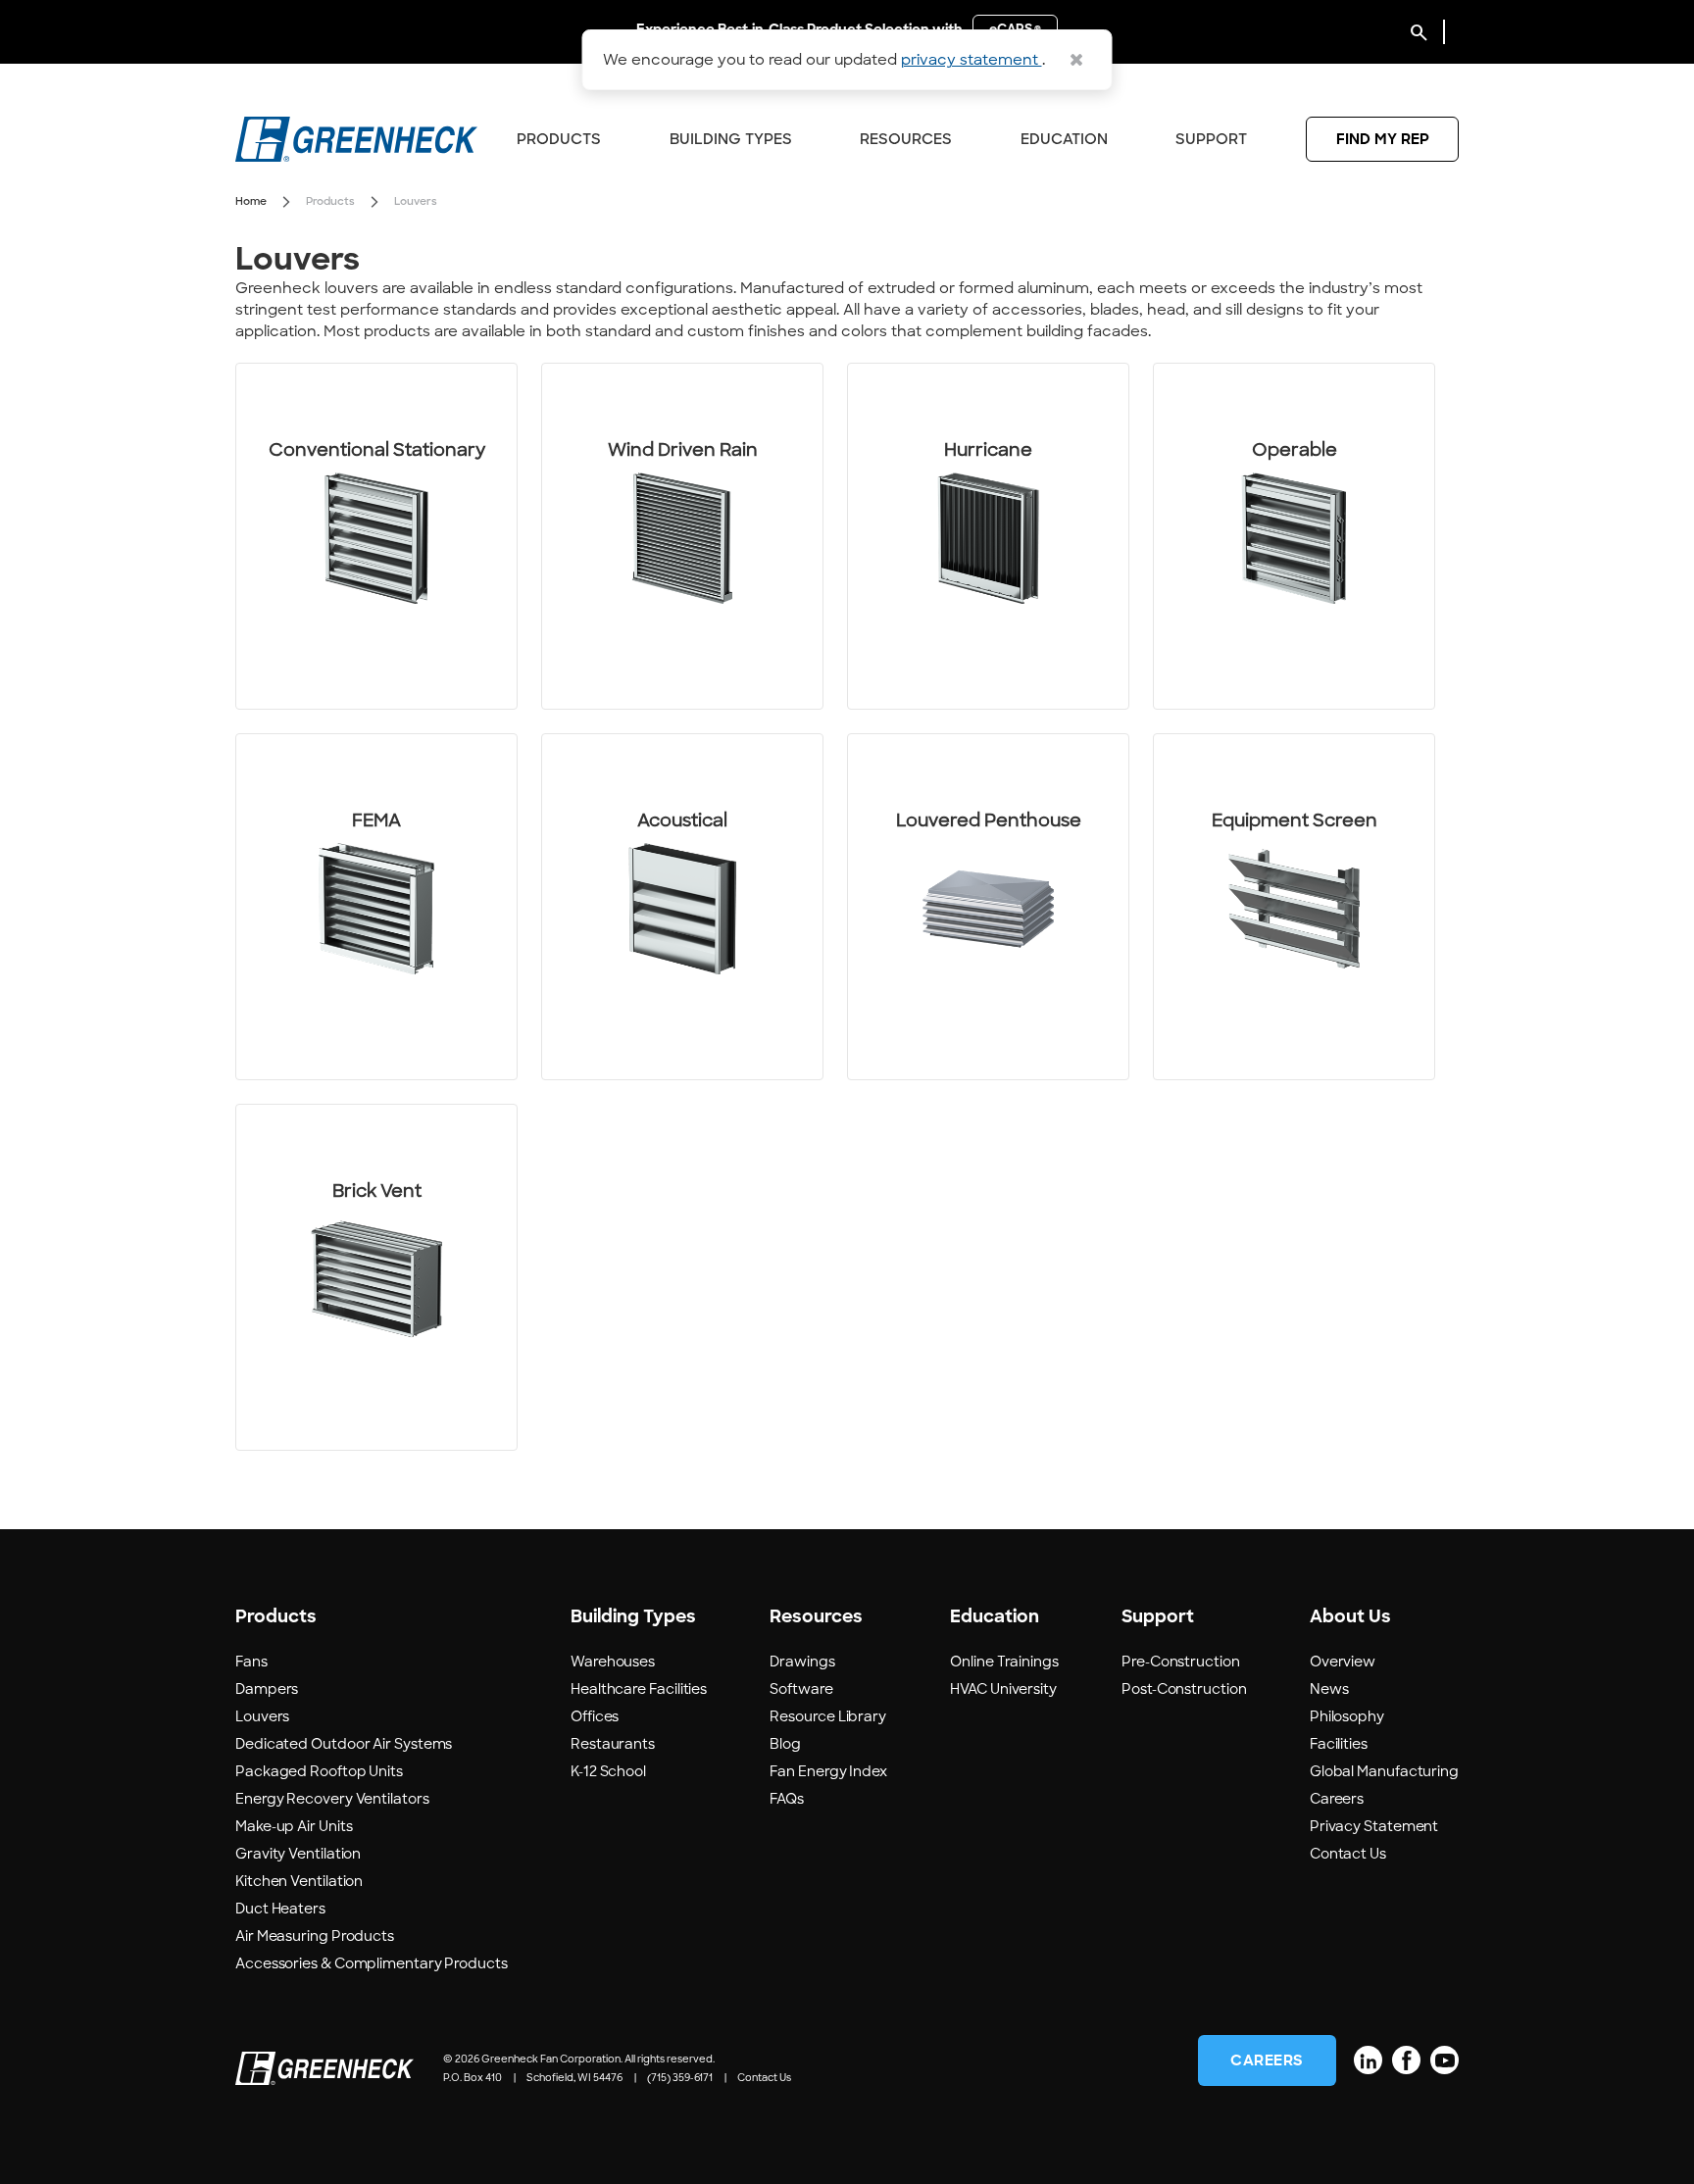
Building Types (731, 139)
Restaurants (613, 1744)
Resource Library (828, 1716)
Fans (251, 1662)
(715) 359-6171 (680, 2078)
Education (1064, 139)
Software (801, 1689)
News (1329, 1689)
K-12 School (608, 1771)
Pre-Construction (1181, 1662)
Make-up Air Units (294, 1826)
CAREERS (1267, 2060)
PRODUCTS (559, 139)
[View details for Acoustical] (682, 907)
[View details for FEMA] (376, 907)
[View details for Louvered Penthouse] (988, 907)
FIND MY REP (1383, 139)
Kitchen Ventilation (299, 1881)
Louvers (262, 1716)
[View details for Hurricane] (988, 536)
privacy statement (972, 60)
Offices (595, 1716)
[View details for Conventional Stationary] (376, 536)
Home (251, 201)
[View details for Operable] (1294, 536)
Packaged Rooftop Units (319, 1771)
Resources (906, 139)
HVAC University (1003, 1689)
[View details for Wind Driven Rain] (682, 536)
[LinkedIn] (1368, 2060)
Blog (785, 1744)
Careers (1337, 1799)
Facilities (1339, 1744)
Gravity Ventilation (298, 1854)
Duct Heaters (280, 1909)
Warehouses (613, 1662)
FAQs (787, 1799)
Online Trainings (1004, 1662)
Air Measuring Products (315, 1936)
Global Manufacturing (1384, 1771)
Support (1211, 139)
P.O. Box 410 (473, 2078)
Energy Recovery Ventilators (332, 1799)
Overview (1343, 1662)
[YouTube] (1445, 2060)
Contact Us (1348, 1854)
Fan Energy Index (828, 1771)
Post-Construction (1184, 1689)
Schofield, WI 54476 (574, 2078)
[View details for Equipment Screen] (1294, 907)
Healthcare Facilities (639, 1689)
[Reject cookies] (1076, 60)
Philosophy (1347, 1716)
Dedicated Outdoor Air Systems (344, 1744)
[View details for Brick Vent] (376, 1277)
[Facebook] (1406, 2060)
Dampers (267, 1689)
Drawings (802, 1662)
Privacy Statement (1374, 1826)
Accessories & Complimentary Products (372, 1963)
